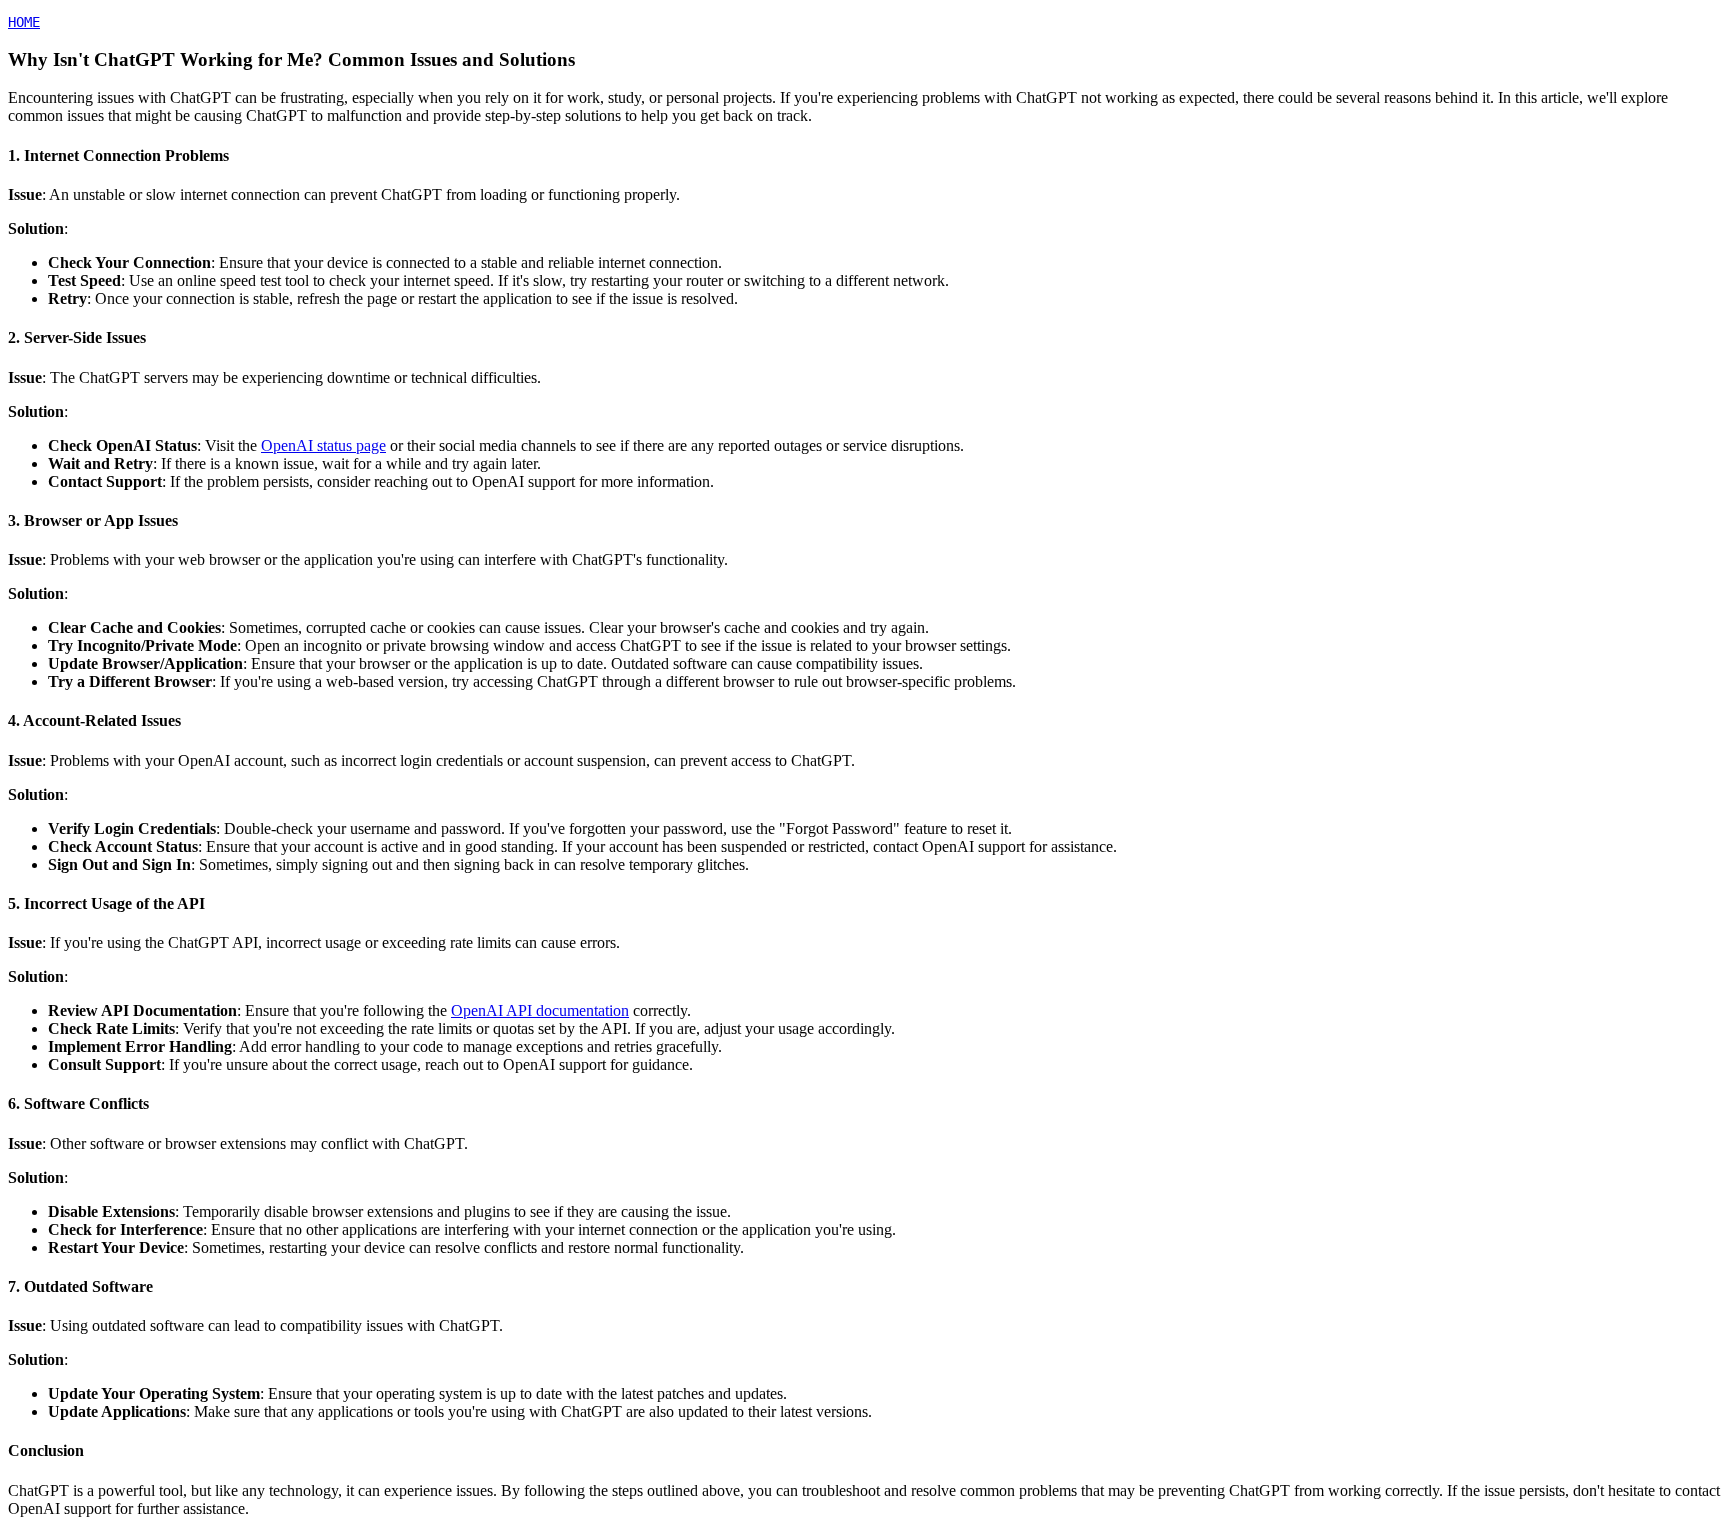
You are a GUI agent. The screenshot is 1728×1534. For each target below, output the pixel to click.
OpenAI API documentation (540, 1010)
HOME (24, 22)
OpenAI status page (323, 445)
